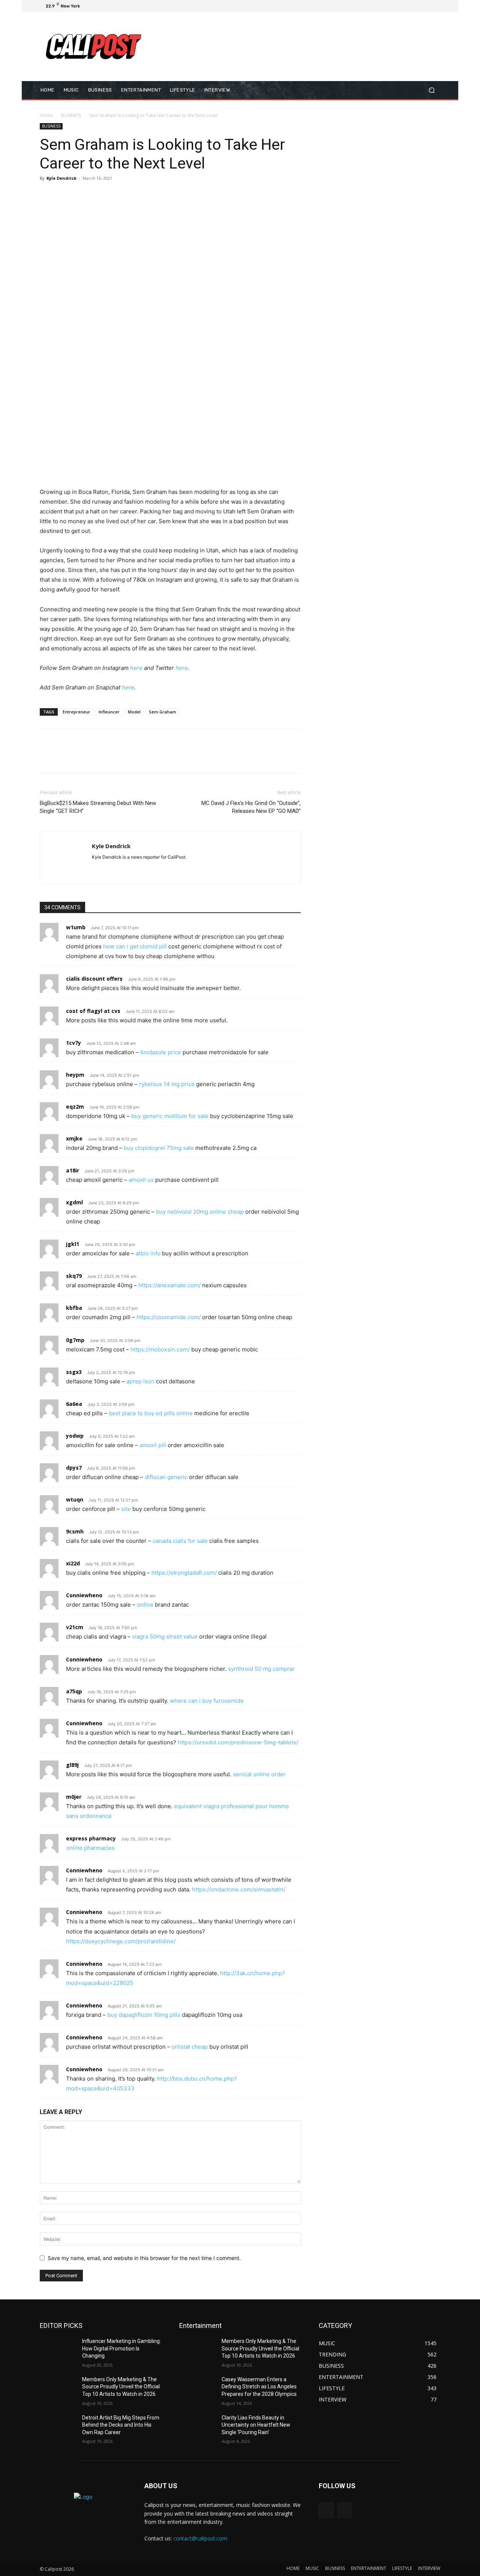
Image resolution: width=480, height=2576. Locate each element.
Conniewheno (84, 1595)
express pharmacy (91, 1838)
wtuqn (75, 1499)
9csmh (75, 1531)
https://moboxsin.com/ (160, 1349)
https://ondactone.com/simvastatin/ (239, 1889)
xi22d (73, 1563)
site (126, 1509)
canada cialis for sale (180, 1541)
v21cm (75, 1627)
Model (134, 712)
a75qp (74, 1691)
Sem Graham (163, 712)
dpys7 (74, 1468)
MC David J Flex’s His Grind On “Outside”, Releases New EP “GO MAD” (251, 807)
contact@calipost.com (200, 2538)
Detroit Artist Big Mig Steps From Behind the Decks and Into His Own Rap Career (121, 2425)
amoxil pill (153, 1445)
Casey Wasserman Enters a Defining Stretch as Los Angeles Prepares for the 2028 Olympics (259, 2387)
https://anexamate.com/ (169, 1285)
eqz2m (75, 1107)
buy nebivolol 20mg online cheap (200, 1212)
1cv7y (73, 1043)
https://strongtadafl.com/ (184, 1573)
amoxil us (141, 1180)
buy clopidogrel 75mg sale (159, 1148)
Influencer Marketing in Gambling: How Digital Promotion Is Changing (121, 2348)
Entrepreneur (76, 712)
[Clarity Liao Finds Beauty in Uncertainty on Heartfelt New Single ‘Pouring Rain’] (197, 2427)
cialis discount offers (94, 979)
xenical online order (259, 1774)
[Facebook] (400, 6)
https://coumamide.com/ (169, 1317)
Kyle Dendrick (61, 178)
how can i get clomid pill (135, 946)
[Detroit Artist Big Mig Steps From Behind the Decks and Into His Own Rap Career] (58, 2427)
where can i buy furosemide (207, 1701)
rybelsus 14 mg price (167, 1084)
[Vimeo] (427, 6)
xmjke (74, 1138)
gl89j (72, 1765)
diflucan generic (166, 1477)
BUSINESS (71, 115)
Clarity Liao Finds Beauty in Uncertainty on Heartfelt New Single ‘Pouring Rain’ (256, 2425)
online (145, 1605)
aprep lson (140, 1381)
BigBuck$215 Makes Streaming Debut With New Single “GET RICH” (98, 807)
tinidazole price (161, 1052)
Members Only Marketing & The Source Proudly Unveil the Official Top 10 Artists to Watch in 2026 (121, 2387)
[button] (431, 90)
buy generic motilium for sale (170, 1116)
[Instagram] (409, 6)
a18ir (73, 1170)
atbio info (148, 1253)
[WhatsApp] (99, 195)
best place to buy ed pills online (151, 1413)
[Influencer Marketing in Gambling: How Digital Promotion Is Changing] (58, 2350)
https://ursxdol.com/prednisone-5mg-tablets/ (238, 1742)
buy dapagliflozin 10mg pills (144, 2015)
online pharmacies (90, 1848)
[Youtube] (436, 6)
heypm (75, 1075)
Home (46, 115)
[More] (117, 195)
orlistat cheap (190, 2047)
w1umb (76, 927)
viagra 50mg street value (165, 1636)
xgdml (74, 1202)
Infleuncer (109, 712)
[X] (418, 6)
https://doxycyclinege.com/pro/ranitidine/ (121, 1941)
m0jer (74, 1797)
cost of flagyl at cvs (93, 1011)
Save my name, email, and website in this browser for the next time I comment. (144, 2258)
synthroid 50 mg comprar (261, 1669)
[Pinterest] (82, 195)
